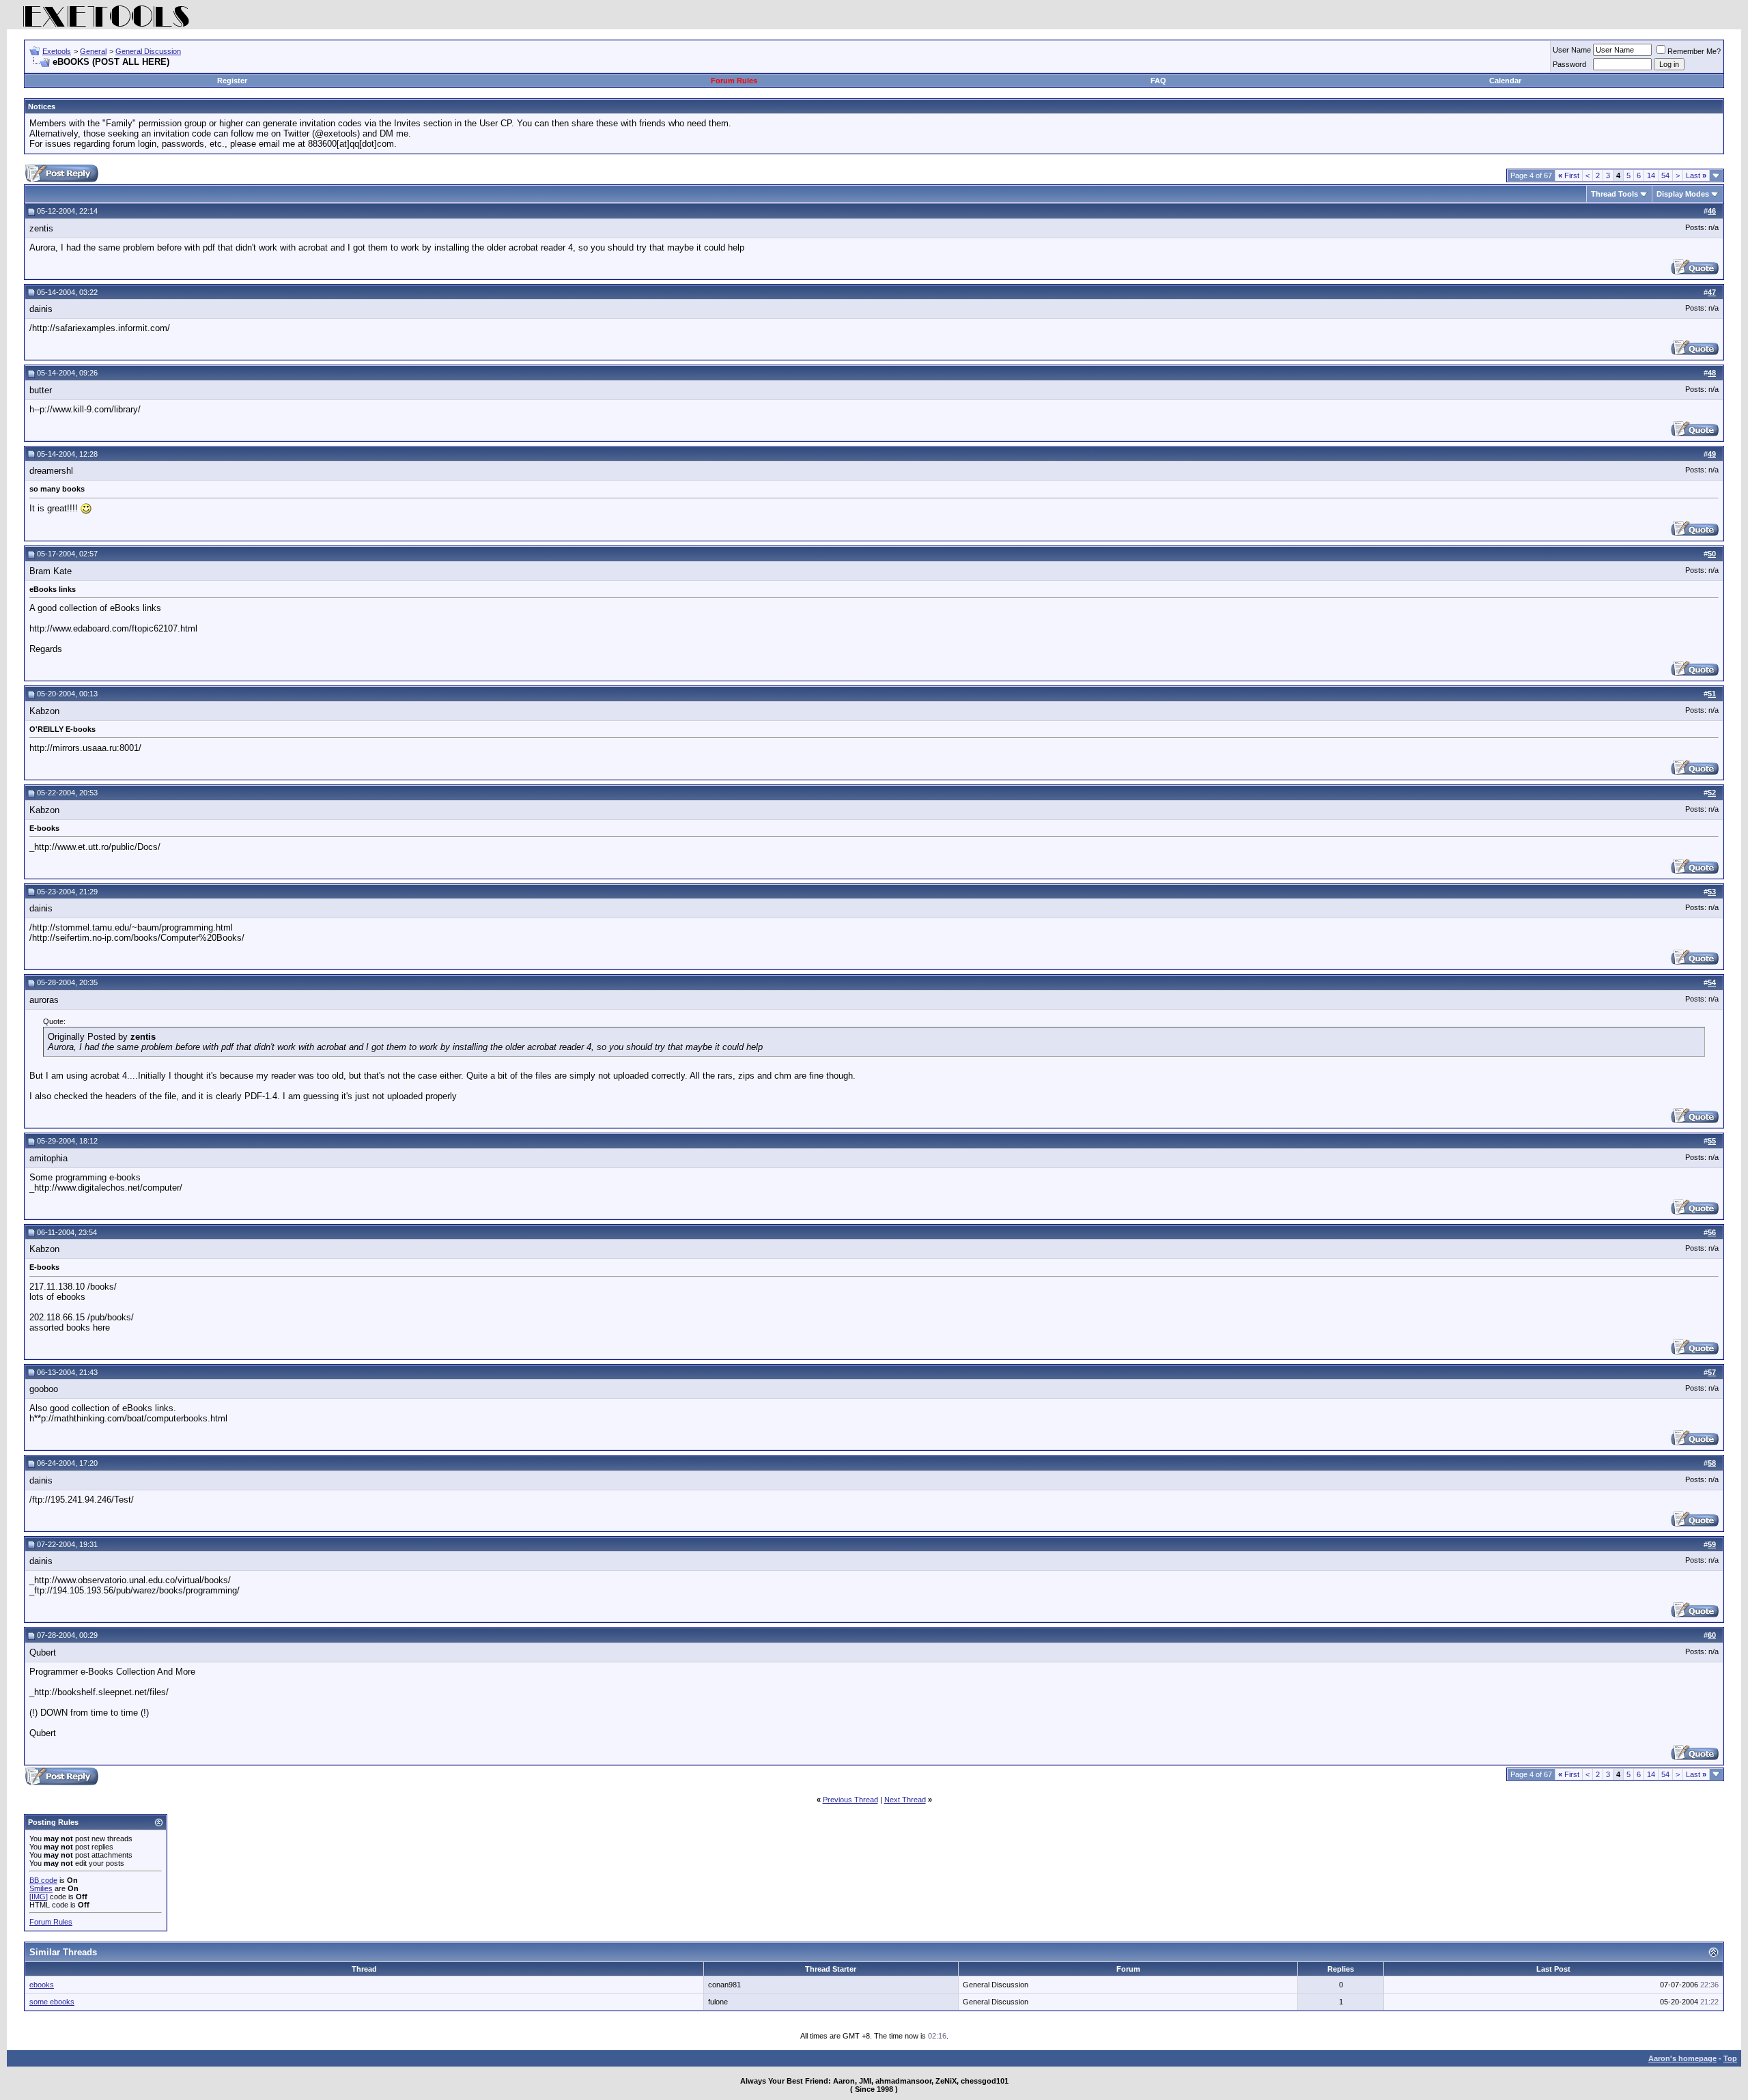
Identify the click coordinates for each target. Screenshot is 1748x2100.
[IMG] (39, 1897)
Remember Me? (1694, 51)
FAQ (1158, 81)
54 (1665, 175)
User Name (1572, 50)
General (93, 51)
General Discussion (148, 51)
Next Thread (905, 1800)
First (1569, 175)
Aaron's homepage (1682, 2058)
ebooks (42, 1985)
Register (232, 81)
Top (1730, 2058)
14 (1651, 175)
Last (1696, 175)
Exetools (57, 51)
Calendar (1505, 81)
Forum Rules (734, 81)
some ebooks (52, 2002)
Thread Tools (1615, 194)
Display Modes (1683, 194)
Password (1569, 64)
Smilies (41, 1888)
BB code (43, 1880)
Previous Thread (850, 1800)
